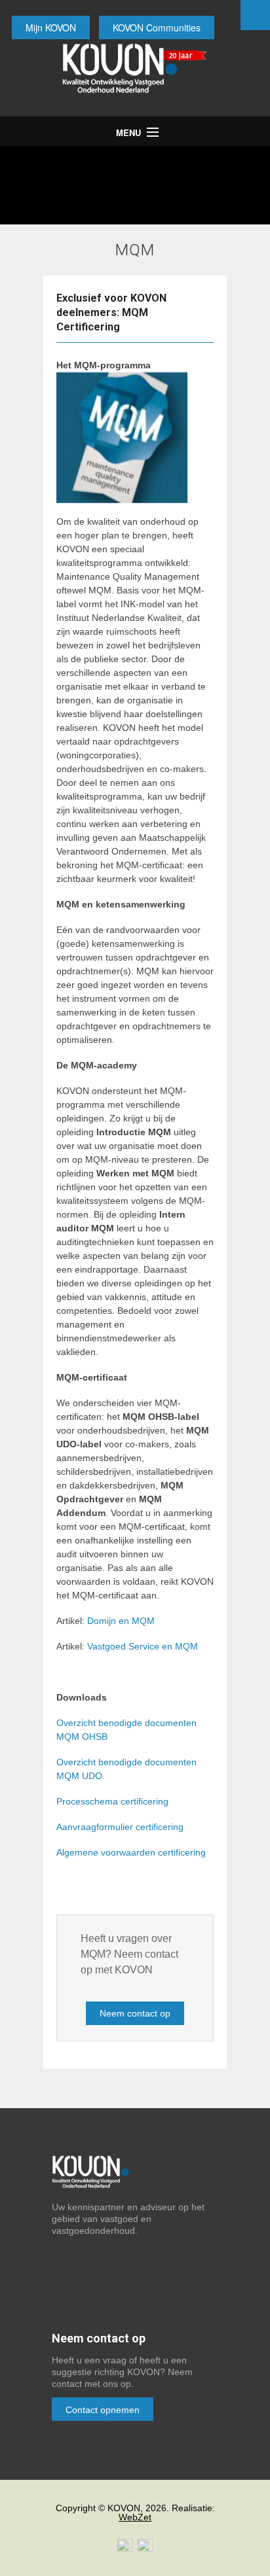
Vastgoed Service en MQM (143, 1646)
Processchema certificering (112, 1801)
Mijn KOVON (51, 27)
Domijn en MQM (121, 1621)
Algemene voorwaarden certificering (131, 1852)
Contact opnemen (103, 2410)
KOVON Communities (157, 27)
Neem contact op (135, 2013)
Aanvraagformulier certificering (120, 1827)
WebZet (135, 2517)
